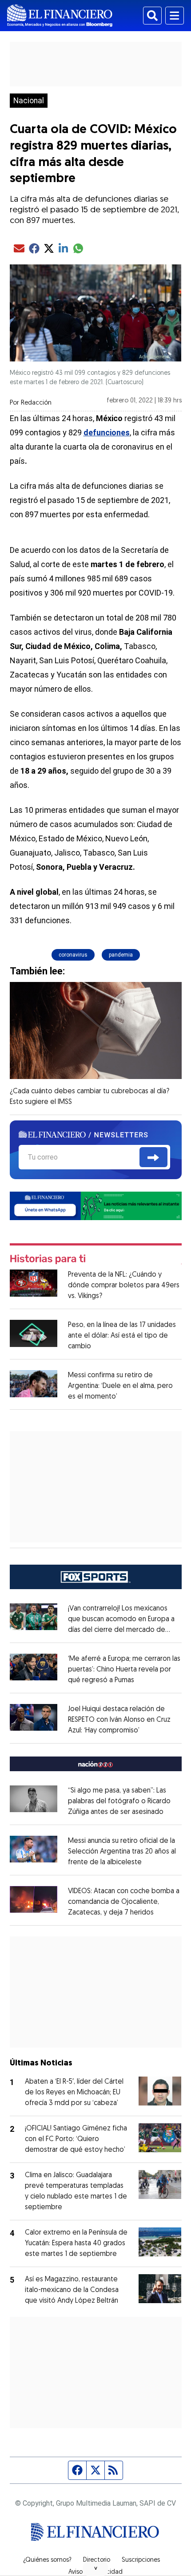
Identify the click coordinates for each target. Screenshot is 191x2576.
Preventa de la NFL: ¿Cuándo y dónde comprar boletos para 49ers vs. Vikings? (124, 1286)
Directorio (97, 2560)
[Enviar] (153, 1157)
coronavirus (73, 955)
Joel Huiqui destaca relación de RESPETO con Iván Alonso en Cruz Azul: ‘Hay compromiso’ (119, 1720)
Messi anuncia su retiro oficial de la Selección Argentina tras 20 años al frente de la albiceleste (122, 1852)
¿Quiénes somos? (47, 2560)
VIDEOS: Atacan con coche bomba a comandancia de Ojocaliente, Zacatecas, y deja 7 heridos (124, 1902)
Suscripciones (141, 2560)
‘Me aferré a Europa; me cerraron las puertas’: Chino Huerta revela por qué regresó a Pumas (124, 1670)
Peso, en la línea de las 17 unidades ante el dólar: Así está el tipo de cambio (122, 1336)
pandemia (121, 955)
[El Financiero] (60, 16)
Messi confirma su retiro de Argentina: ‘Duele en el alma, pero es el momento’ (120, 1386)
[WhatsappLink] (96, 1205)
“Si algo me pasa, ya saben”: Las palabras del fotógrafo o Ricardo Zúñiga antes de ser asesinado (119, 1801)
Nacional (29, 101)
